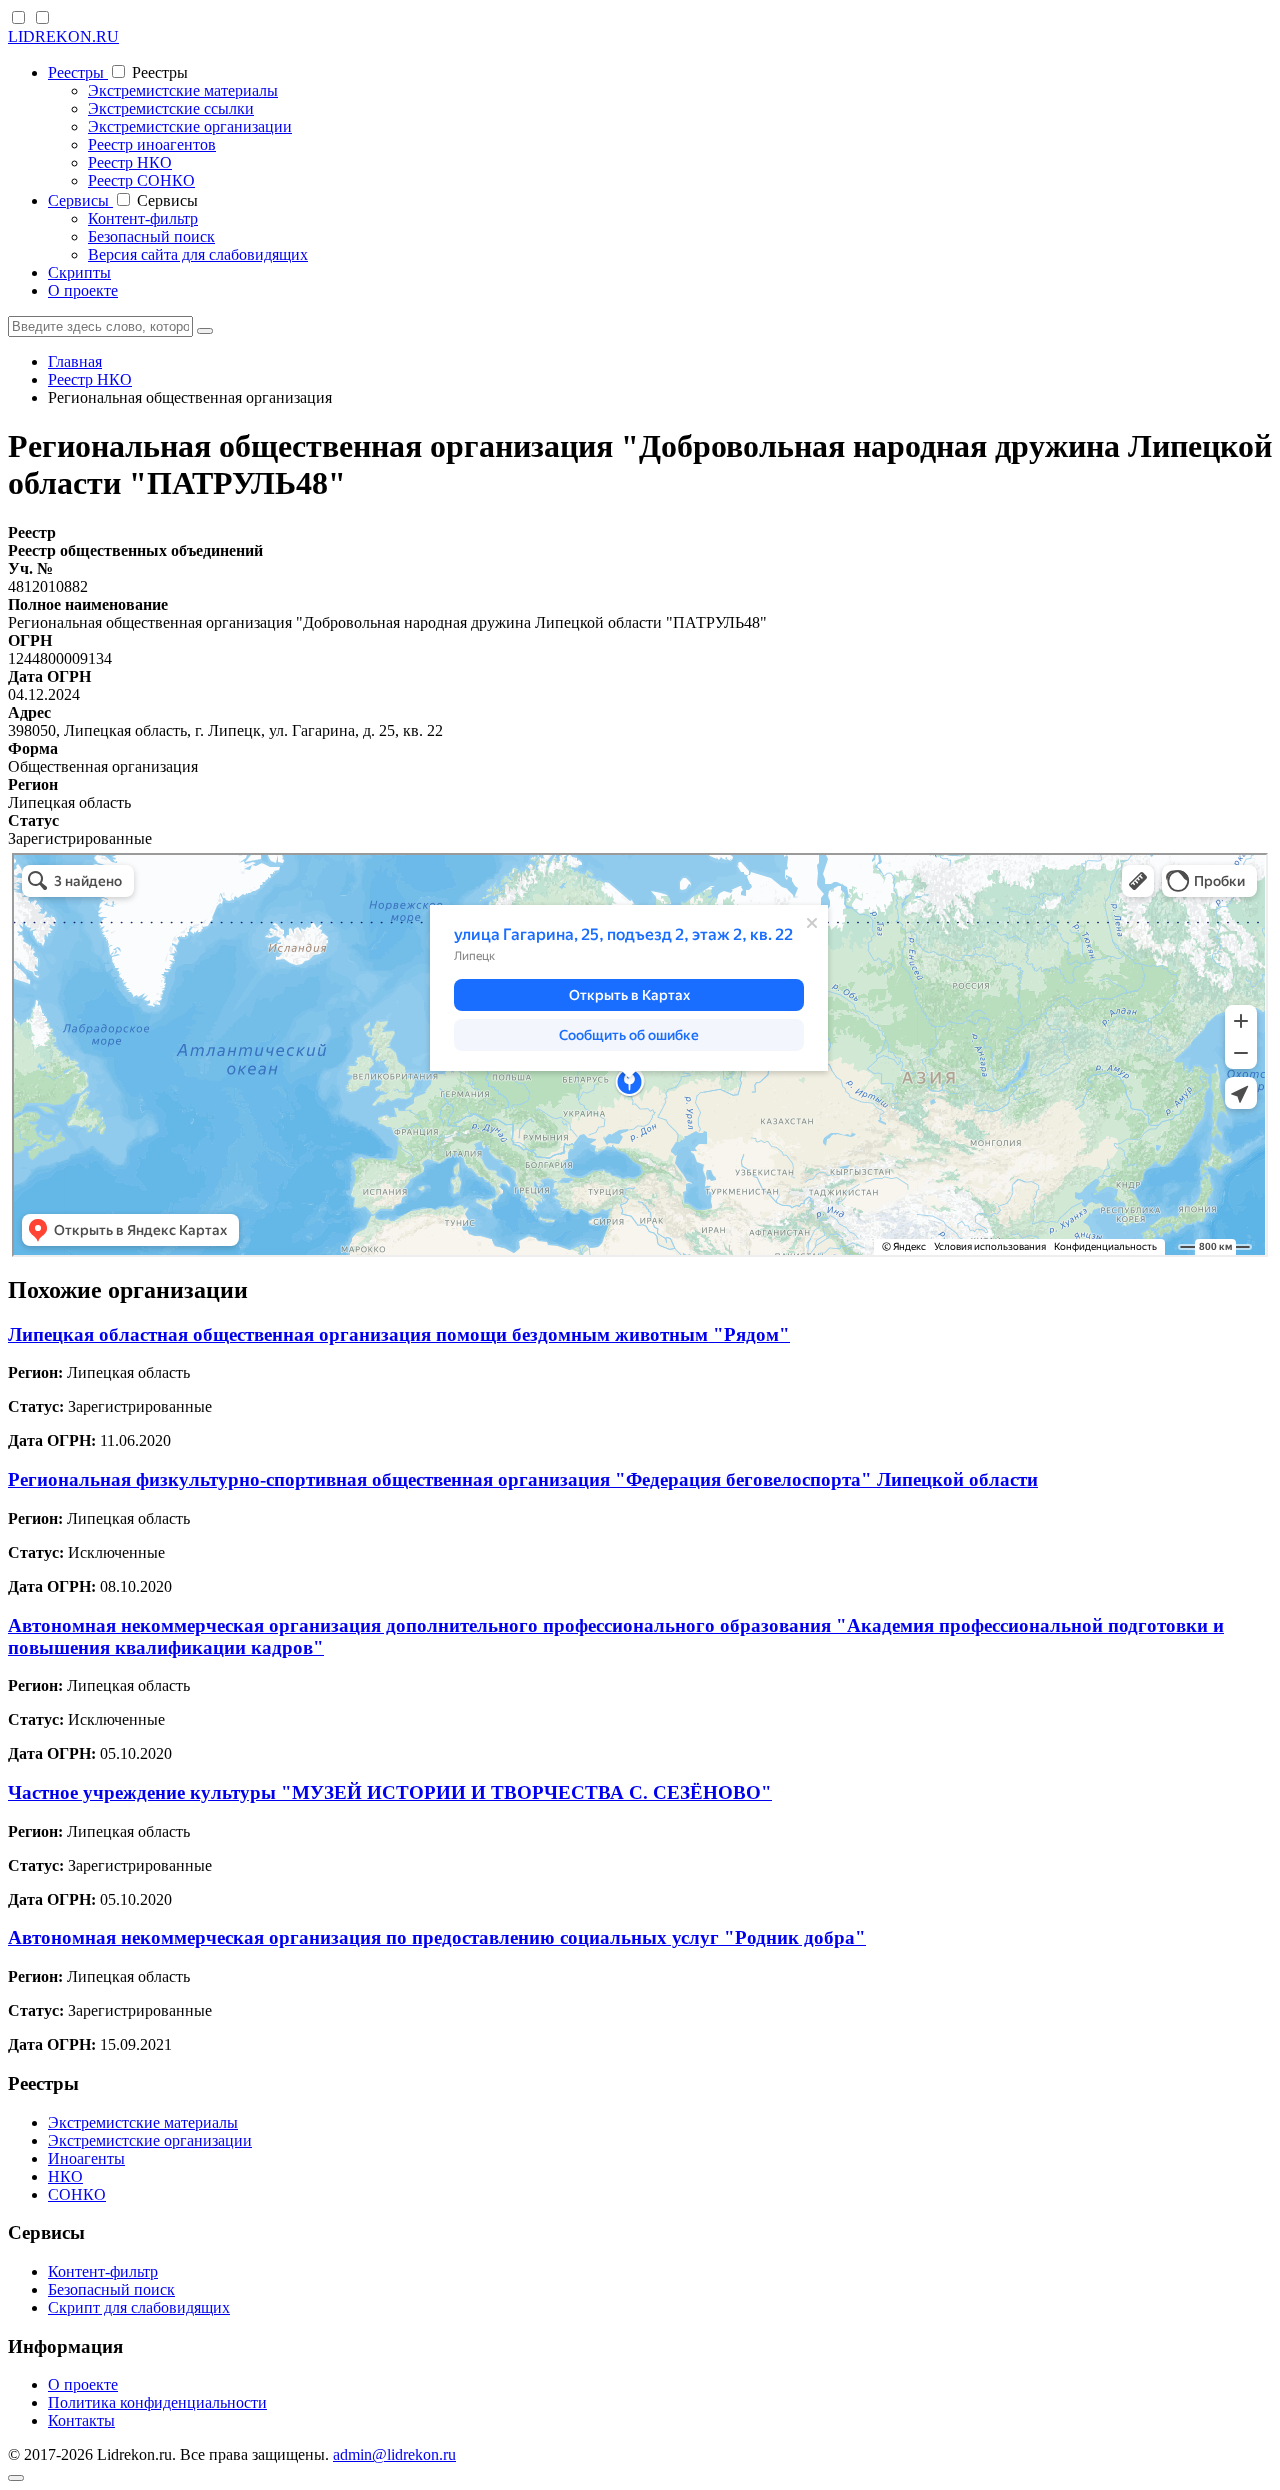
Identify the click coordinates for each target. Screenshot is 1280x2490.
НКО (65, 2176)
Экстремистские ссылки (171, 108)
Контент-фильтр (143, 218)
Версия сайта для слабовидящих (198, 254)
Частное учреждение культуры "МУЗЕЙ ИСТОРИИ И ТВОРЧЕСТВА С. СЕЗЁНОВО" (390, 1792)
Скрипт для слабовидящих (139, 2307)
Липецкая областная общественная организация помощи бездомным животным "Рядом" (399, 1334)
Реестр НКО (130, 162)
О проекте (83, 290)
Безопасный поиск (151, 236)
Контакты (81, 2420)
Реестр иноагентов (152, 144)
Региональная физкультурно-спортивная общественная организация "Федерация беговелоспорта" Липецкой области (523, 1479)
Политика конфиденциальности (157, 2402)
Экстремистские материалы (183, 90)
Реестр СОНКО (141, 180)
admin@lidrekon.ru (394, 2454)
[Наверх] (16, 2478)
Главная (75, 361)
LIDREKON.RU (63, 36)
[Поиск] (205, 331)
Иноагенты (86, 2158)
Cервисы (80, 200)
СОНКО (77, 2194)
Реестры (78, 72)
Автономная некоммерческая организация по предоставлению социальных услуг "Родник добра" (437, 1937)
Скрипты (79, 272)
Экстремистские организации (190, 126)
